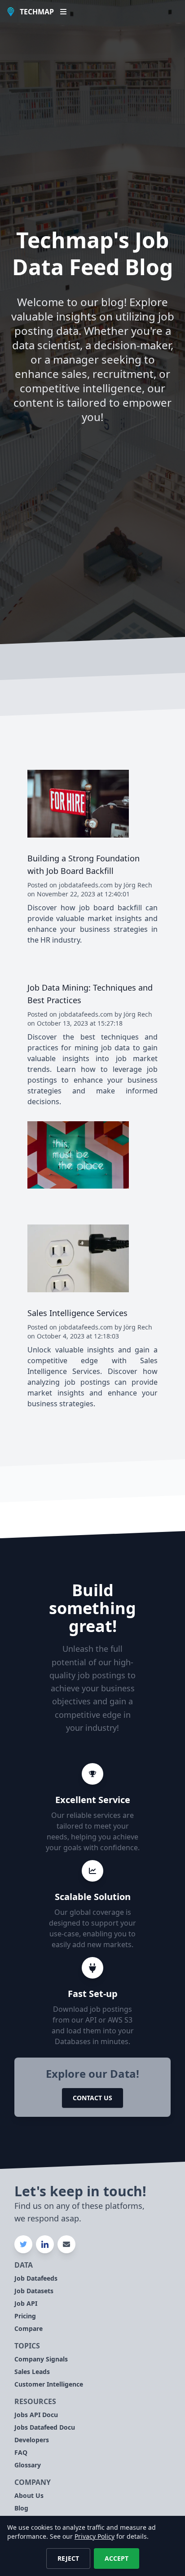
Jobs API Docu (36, 2415)
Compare (29, 2328)
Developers (32, 2440)
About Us (29, 2495)
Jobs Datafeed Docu (45, 2427)
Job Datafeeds (36, 2278)
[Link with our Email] (66, 2244)
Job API (26, 2303)
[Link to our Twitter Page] (23, 2244)
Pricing (25, 2316)
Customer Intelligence (49, 2384)
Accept (117, 2558)
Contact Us (92, 2098)
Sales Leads (32, 2372)
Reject (68, 2558)
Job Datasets (34, 2291)
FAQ (21, 2452)
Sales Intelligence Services (77, 1313)
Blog (21, 2508)
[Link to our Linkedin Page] (45, 2244)
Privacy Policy (95, 2536)
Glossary (28, 2465)
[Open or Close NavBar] (63, 12)
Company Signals (41, 2359)
